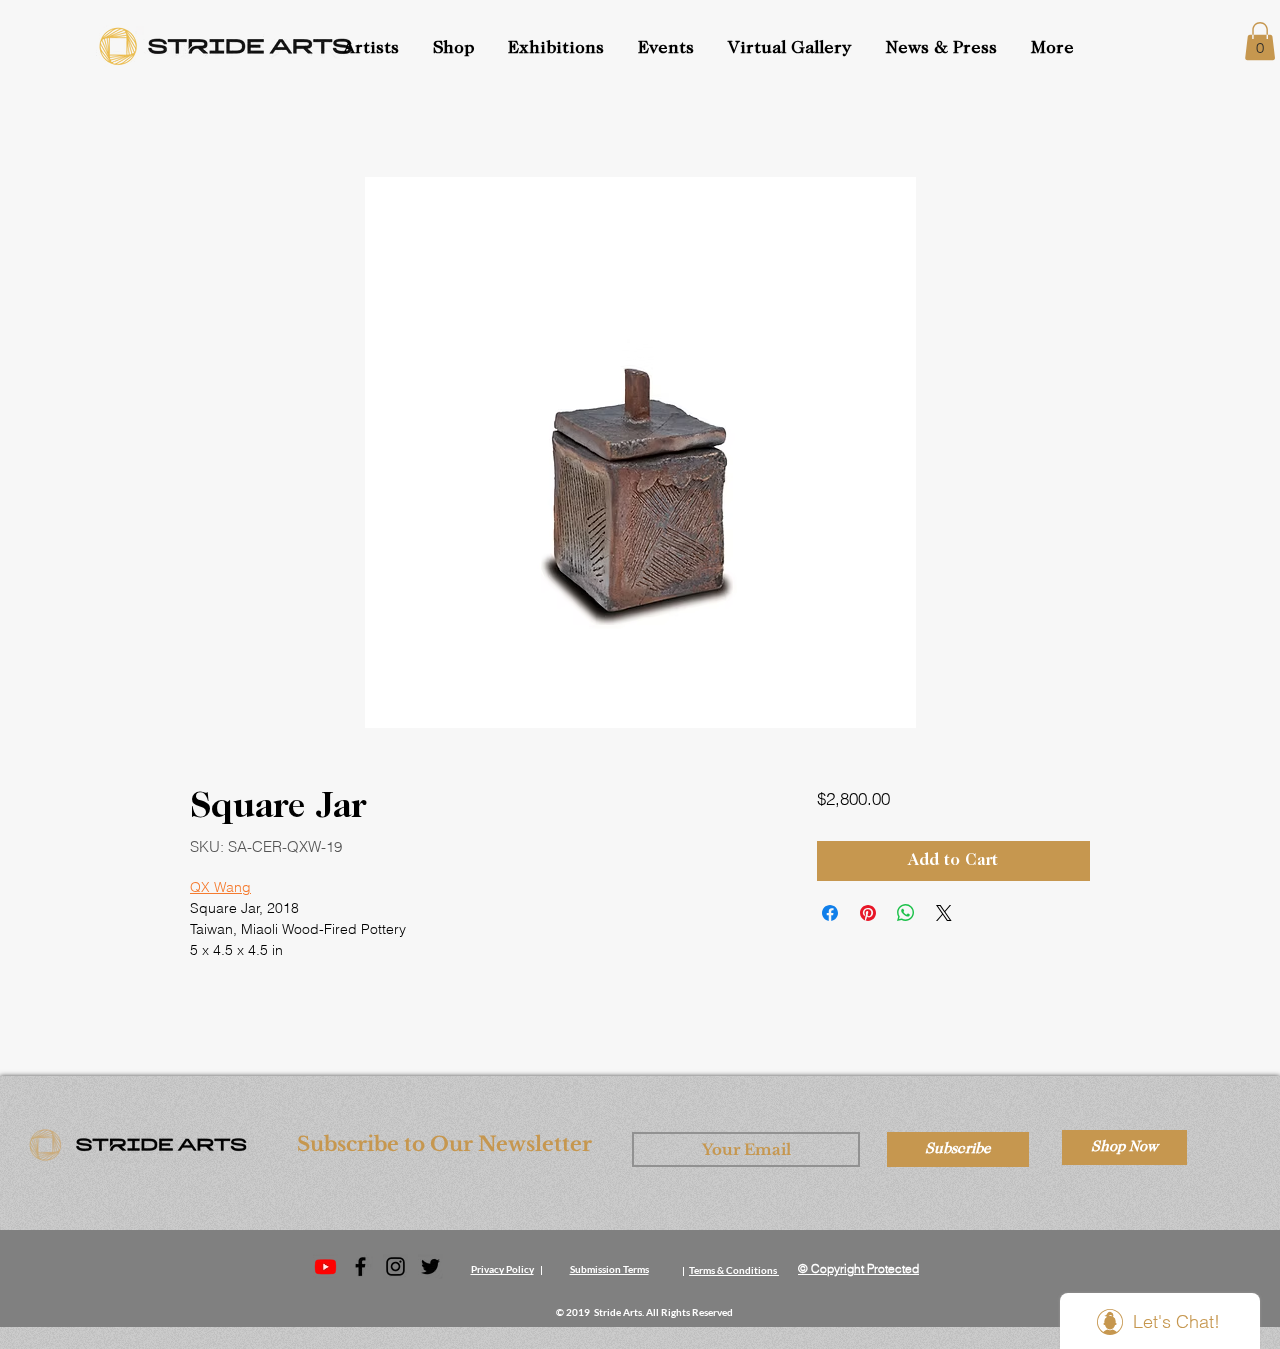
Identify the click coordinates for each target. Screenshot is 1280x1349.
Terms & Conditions (733, 1270)
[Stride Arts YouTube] (325, 1266)
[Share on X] (944, 913)
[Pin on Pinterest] (868, 913)
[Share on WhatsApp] (906, 913)
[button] (668, 49)
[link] (1260, 41)
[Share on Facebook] (830, 913)
